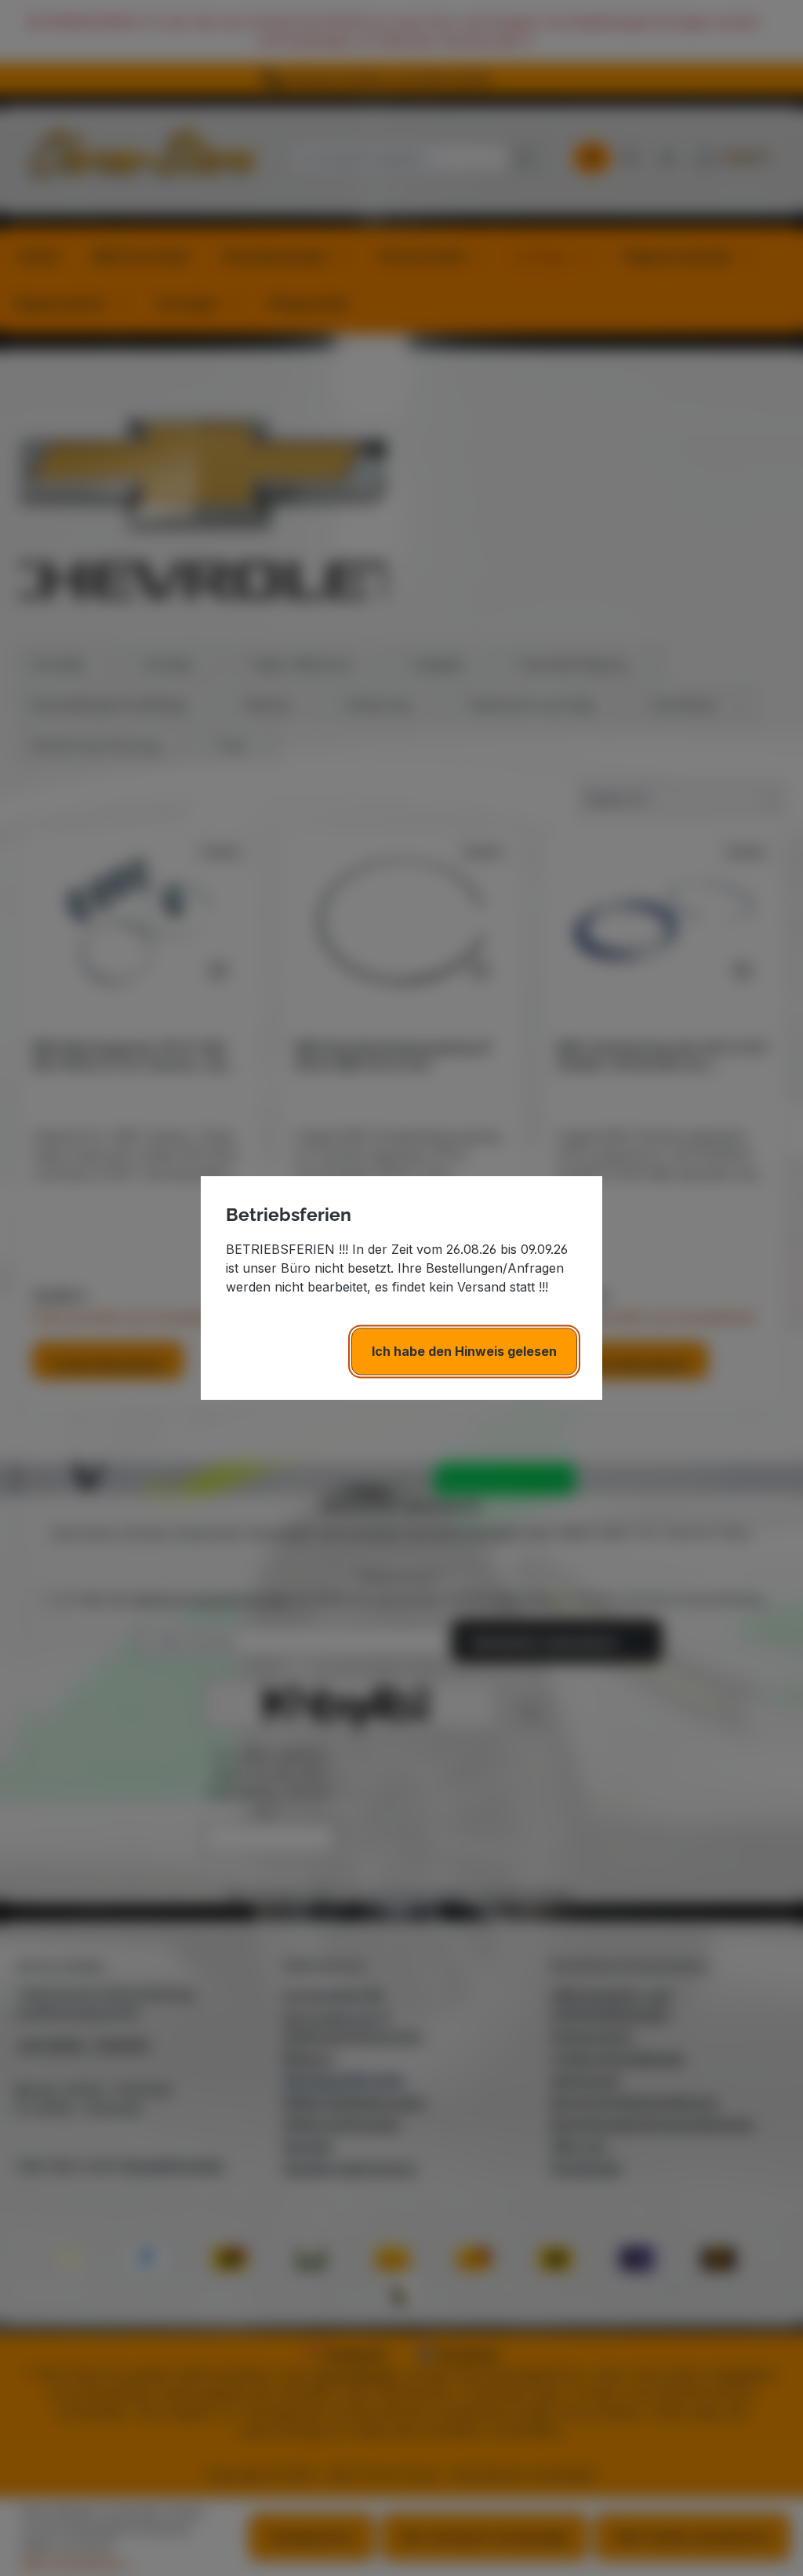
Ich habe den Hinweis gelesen (464, 1351)
